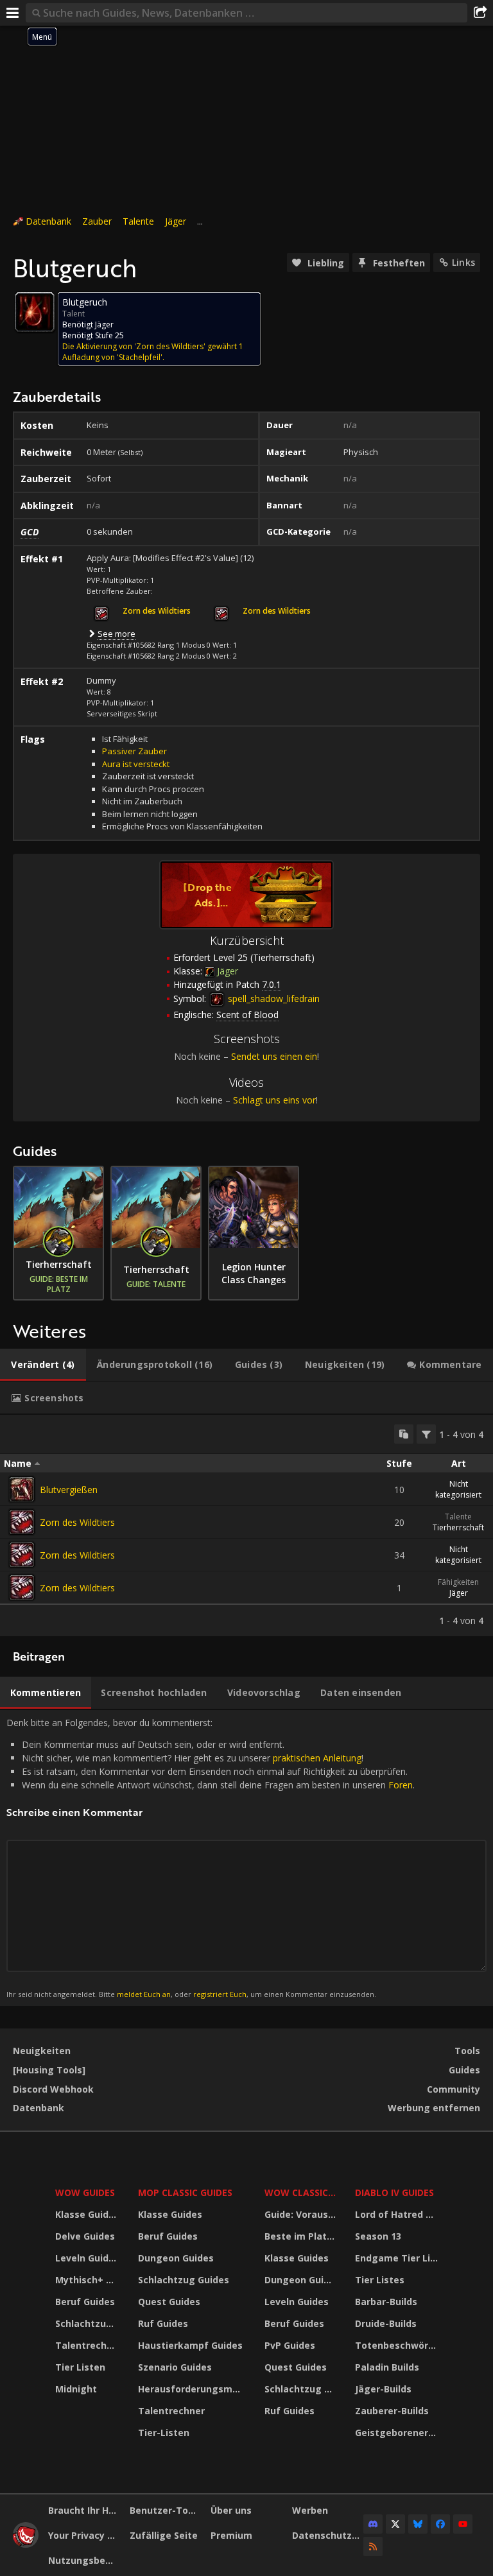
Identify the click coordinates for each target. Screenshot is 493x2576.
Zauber (97, 221)
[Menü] (13, 13)
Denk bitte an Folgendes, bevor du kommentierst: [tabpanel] (211, 1858)
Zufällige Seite (164, 2535)
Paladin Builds (387, 2367)
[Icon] (35, 312)
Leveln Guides (87, 2258)
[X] (395, 2524)
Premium (231, 2535)
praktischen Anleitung (317, 1758)
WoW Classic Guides (302, 2192)
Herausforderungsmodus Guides (193, 2389)
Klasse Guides (87, 2214)
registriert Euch (220, 1994)
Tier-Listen (164, 2433)
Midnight (76, 2389)
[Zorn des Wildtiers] (22, 1522)
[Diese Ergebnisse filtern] (426, 1434)
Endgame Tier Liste (398, 2258)
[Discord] (373, 2524)
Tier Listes (380, 2280)
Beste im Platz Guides (302, 2236)
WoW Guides (85, 2192)
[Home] (26, 2544)
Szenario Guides (175, 2367)
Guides (464, 2070)
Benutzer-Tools (166, 2510)
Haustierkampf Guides (190, 2345)
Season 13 (378, 2236)
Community (454, 2089)
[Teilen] (480, 13)
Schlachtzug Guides (89, 2323)
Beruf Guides (85, 2302)
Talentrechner (89, 2345)
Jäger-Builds (383, 2389)
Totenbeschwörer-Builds (398, 2345)
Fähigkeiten (458, 1582)
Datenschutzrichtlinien (328, 2535)
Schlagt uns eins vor (274, 1100)
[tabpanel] (246, 1526)
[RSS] (373, 2546)
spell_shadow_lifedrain (272, 998)
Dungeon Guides (176, 2258)
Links (463, 262)
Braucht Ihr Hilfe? (84, 2510)
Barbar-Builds (386, 2302)
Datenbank (48, 221)
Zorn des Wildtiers (77, 1522)
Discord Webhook (53, 2089)
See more (117, 634)
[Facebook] (440, 2524)
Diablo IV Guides (394, 2192)
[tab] (43, 1365)
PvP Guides (290, 2345)
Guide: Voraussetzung (302, 2214)
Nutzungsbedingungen (84, 2560)
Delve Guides (85, 2236)
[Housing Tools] (49, 2070)
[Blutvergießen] (22, 1489)
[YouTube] (463, 2524)
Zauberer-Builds (392, 2411)
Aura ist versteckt (136, 764)
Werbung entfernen (434, 2108)
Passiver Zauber (134, 751)
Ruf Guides (163, 2323)
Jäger (176, 221)
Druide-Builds (386, 2323)
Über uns (231, 2510)
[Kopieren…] (404, 1434)
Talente (138, 221)
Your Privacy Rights (84, 2535)
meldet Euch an (144, 1994)
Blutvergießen (69, 1490)
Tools (467, 2051)
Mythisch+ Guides (89, 2280)
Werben (310, 2510)
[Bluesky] (418, 2524)
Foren (401, 1785)
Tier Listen (80, 2367)
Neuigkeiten (42, 2051)
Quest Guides (169, 2302)
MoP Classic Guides (185, 2192)
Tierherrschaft (458, 1527)
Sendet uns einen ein (274, 1056)
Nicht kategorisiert (458, 1489)
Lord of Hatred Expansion (398, 2214)
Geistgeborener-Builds (398, 2433)
